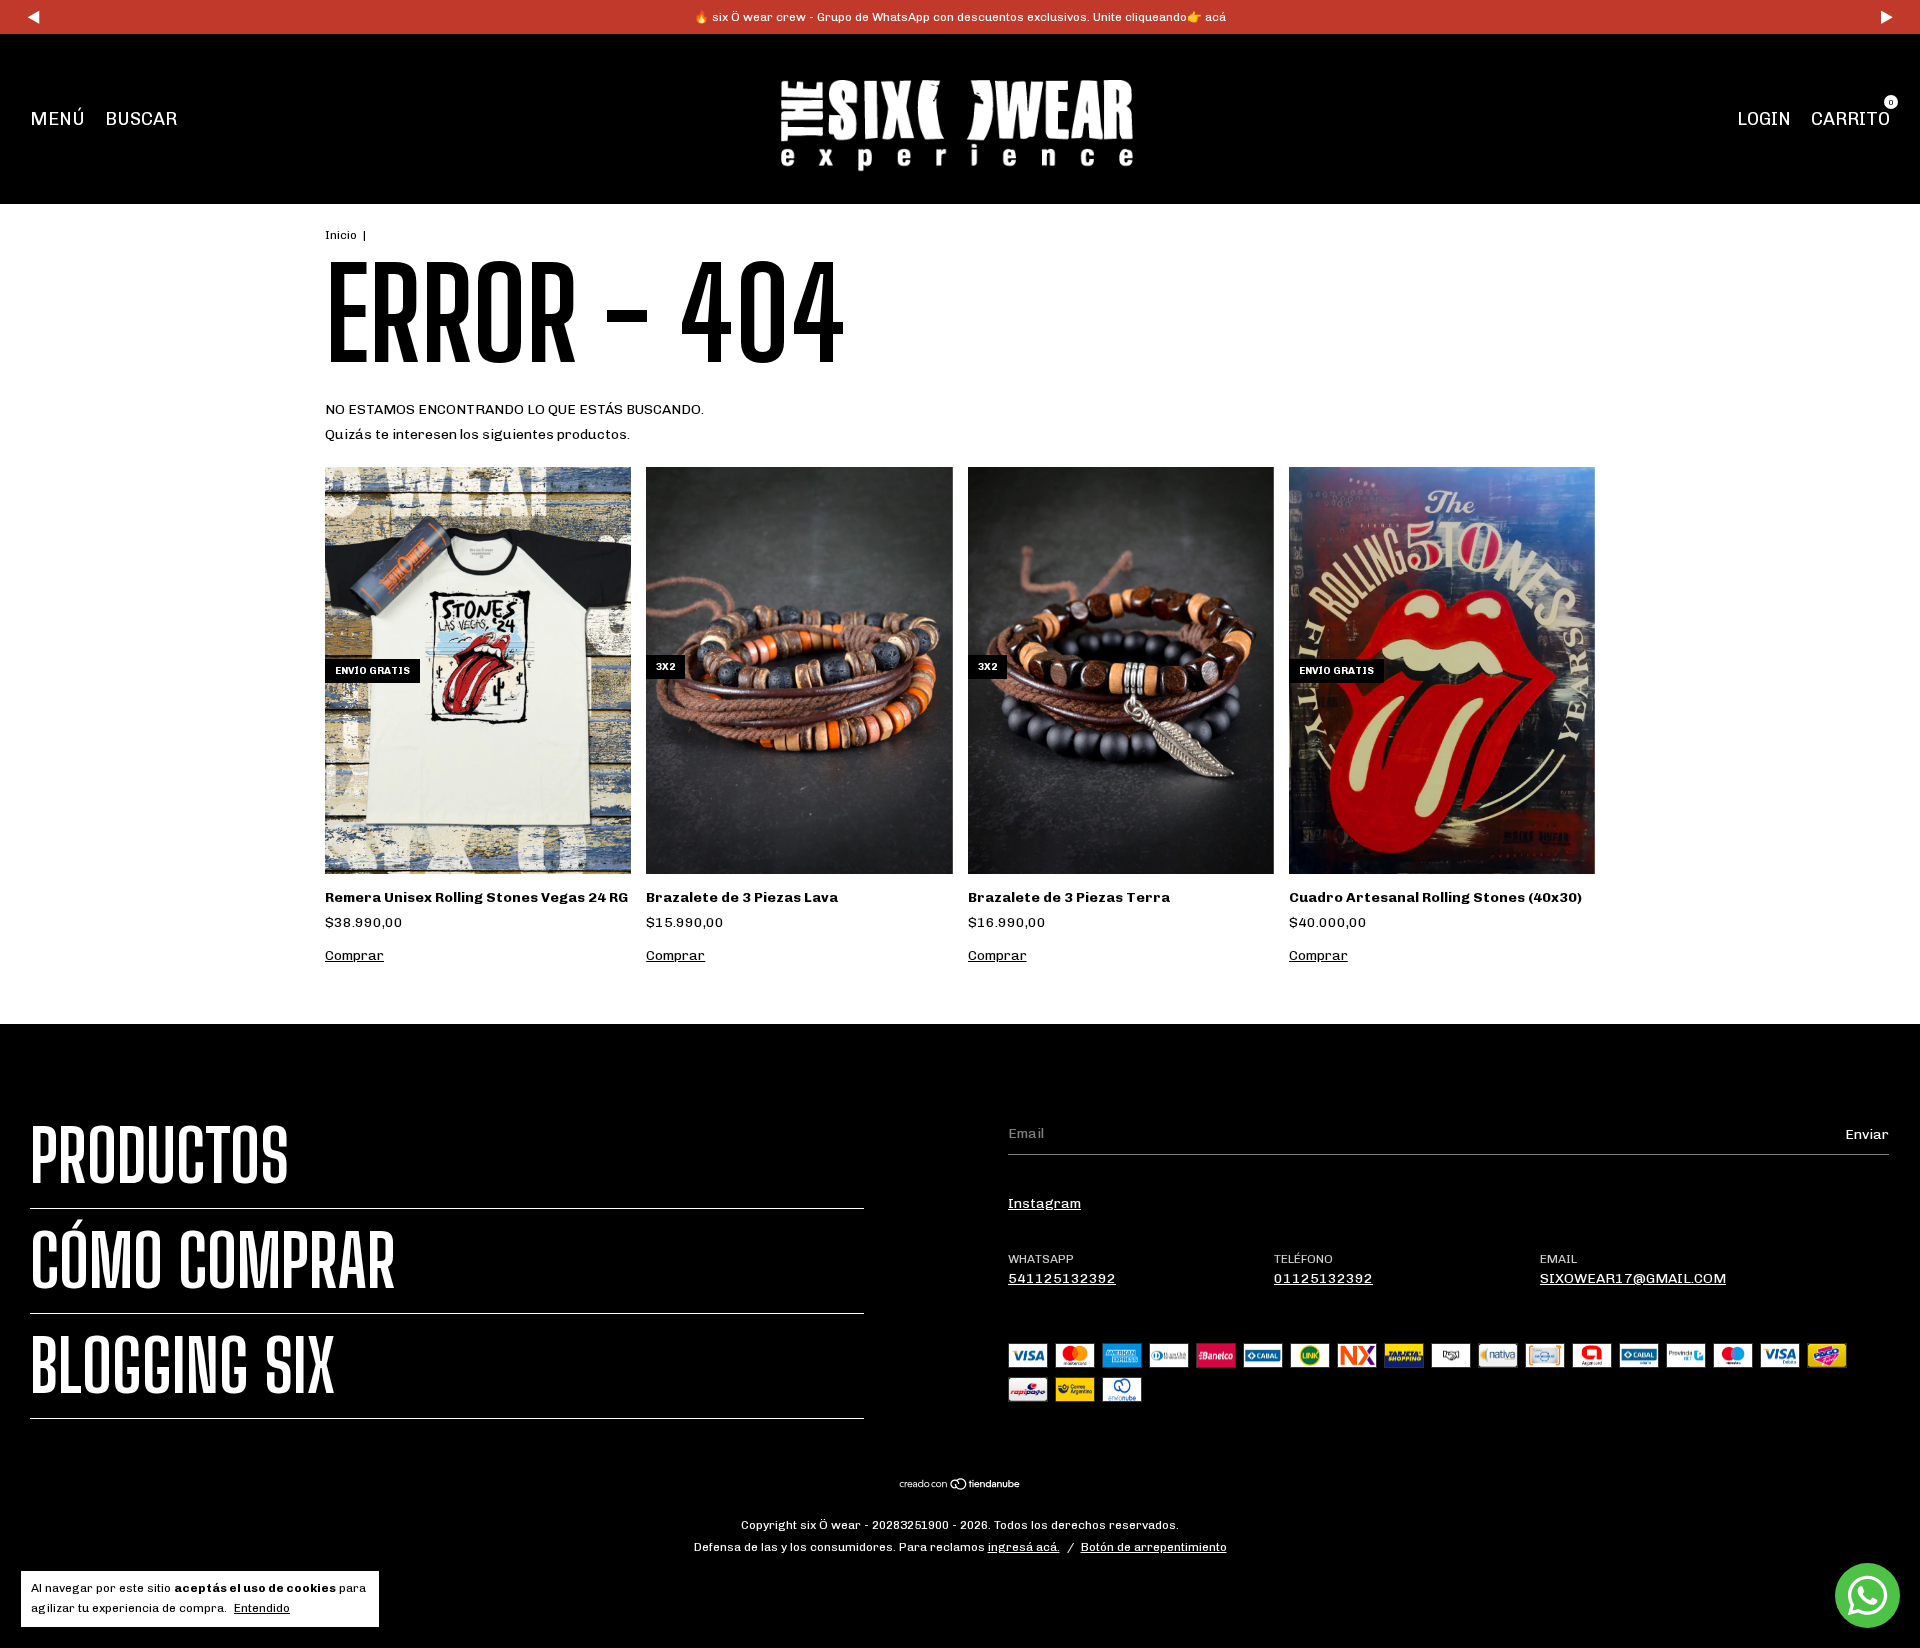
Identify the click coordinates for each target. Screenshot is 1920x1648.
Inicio (341, 235)
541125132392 (1062, 1278)
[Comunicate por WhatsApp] (1867, 1595)
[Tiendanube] (960, 1486)
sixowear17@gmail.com (1633, 1278)
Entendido (262, 1608)
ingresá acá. (1024, 1547)
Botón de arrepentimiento (1154, 1547)
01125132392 (1323, 1278)
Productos (159, 1156)
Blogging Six (182, 1366)
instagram (1044, 1203)
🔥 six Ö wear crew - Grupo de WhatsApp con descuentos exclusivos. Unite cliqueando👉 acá (960, 17)
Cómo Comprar (213, 1261)
